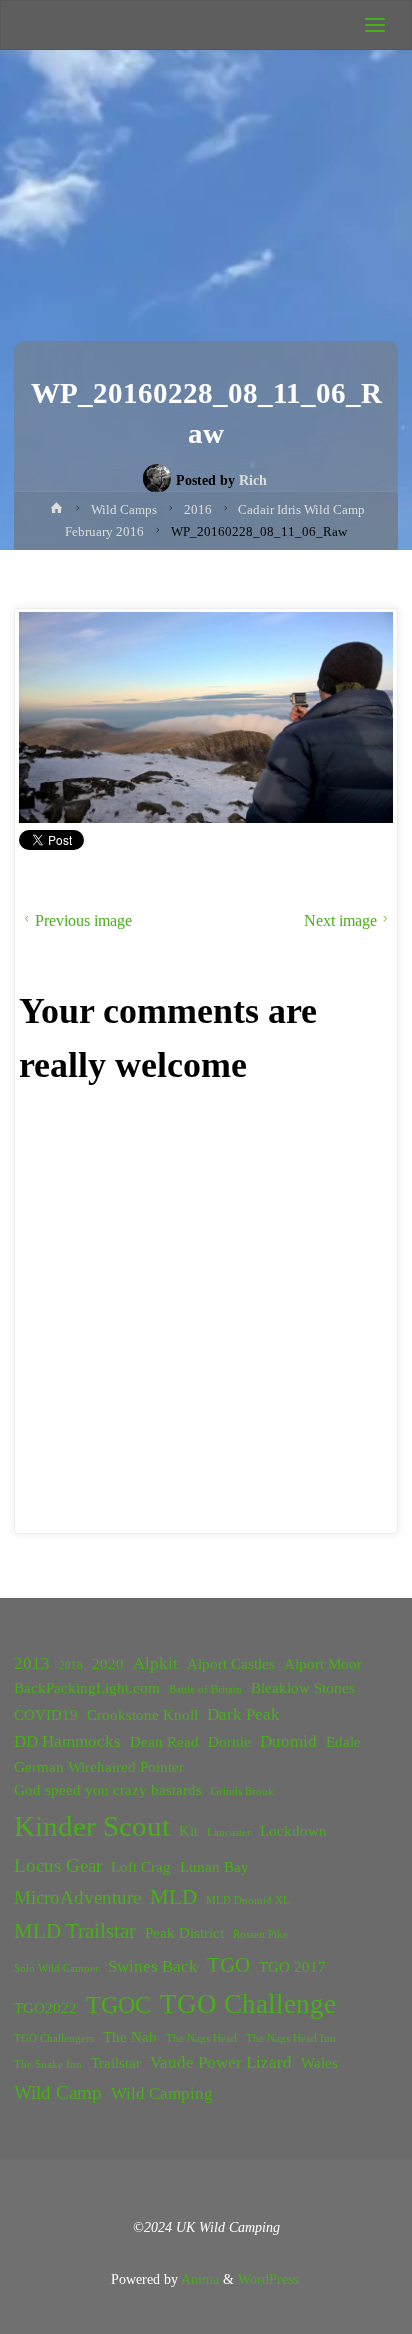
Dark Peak (243, 1714)
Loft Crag (141, 1867)
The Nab (130, 2037)
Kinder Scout (92, 1826)
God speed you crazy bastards (108, 1790)
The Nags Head (201, 2038)
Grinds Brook (242, 1791)
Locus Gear (58, 1865)
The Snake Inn (48, 2064)
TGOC (118, 2005)
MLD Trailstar (75, 1931)
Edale (343, 1742)
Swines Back (153, 1966)
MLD (173, 1897)
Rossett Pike (260, 1934)
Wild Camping (162, 2093)
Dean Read (164, 1742)
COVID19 (46, 1715)
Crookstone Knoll (142, 1715)
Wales (319, 2063)
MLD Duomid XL (248, 1900)
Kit (188, 1831)
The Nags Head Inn (291, 2038)
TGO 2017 (292, 1967)
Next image (340, 920)
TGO (228, 1965)
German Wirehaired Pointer (99, 1767)
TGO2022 (45, 2008)
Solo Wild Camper (56, 1968)
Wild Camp (58, 2092)
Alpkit (155, 1663)
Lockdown (293, 1831)
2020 (108, 1664)
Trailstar (116, 2063)
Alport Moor (323, 1664)
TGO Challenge (248, 2004)
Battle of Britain (205, 1689)
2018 (71, 1665)
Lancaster (229, 1832)
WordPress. (270, 2279)
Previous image (83, 920)
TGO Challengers (54, 2038)
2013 (32, 1663)
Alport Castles (231, 1664)
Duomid (288, 1741)
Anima (198, 2279)
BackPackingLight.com (87, 1688)
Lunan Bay (214, 1867)
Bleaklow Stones (303, 1688)
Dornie (229, 1742)
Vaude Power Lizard (221, 2062)
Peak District (184, 1933)
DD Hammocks (67, 1741)
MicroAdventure (77, 1897)
